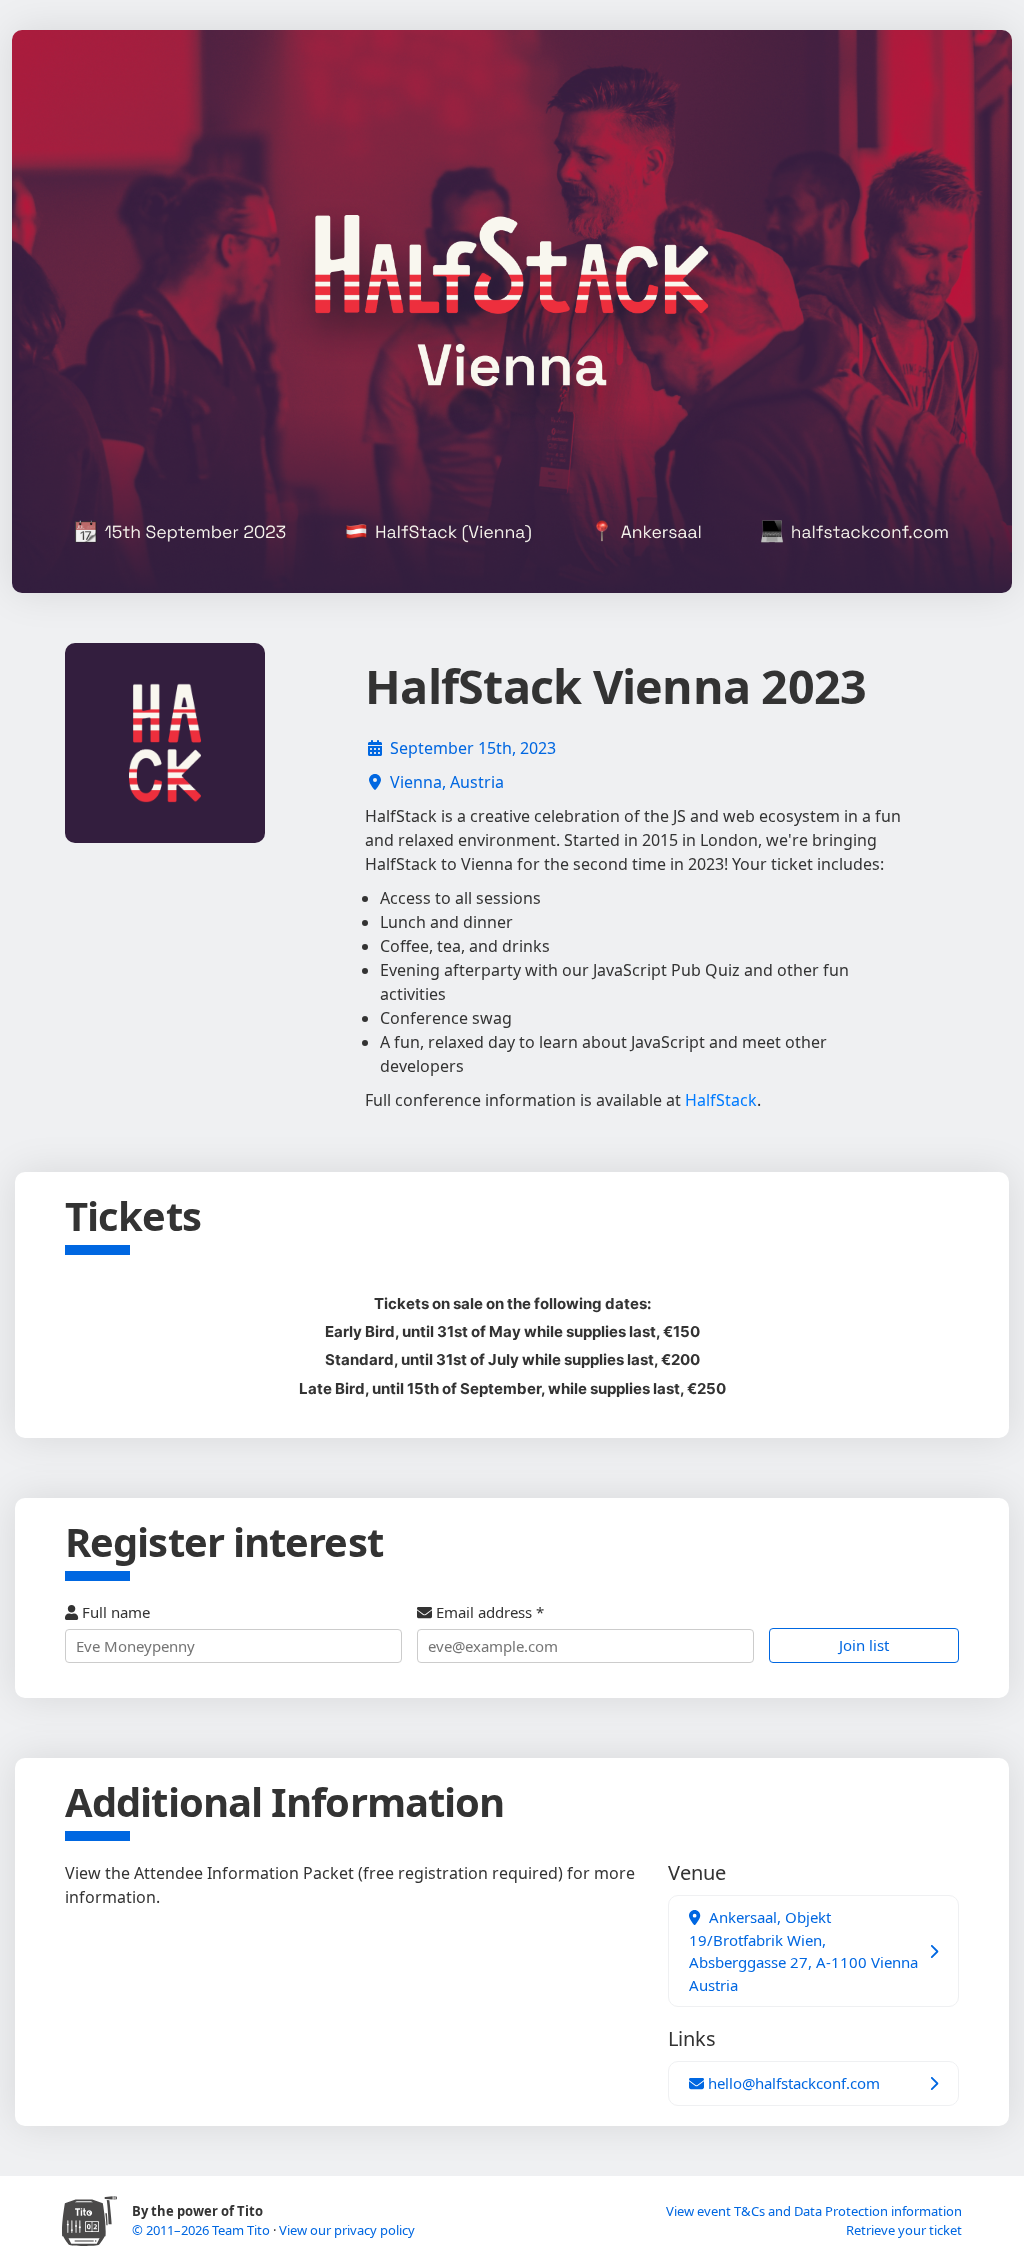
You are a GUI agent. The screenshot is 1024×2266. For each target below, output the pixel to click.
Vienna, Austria (447, 782)
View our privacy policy (347, 2230)
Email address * (488, 1612)
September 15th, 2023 (473, 748)
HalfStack (721, 1100)
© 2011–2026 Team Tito (202, 2230)
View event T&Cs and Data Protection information (814, 2211)
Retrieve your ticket (904, 2230)
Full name (114, 1612)
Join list (864, 1645)
